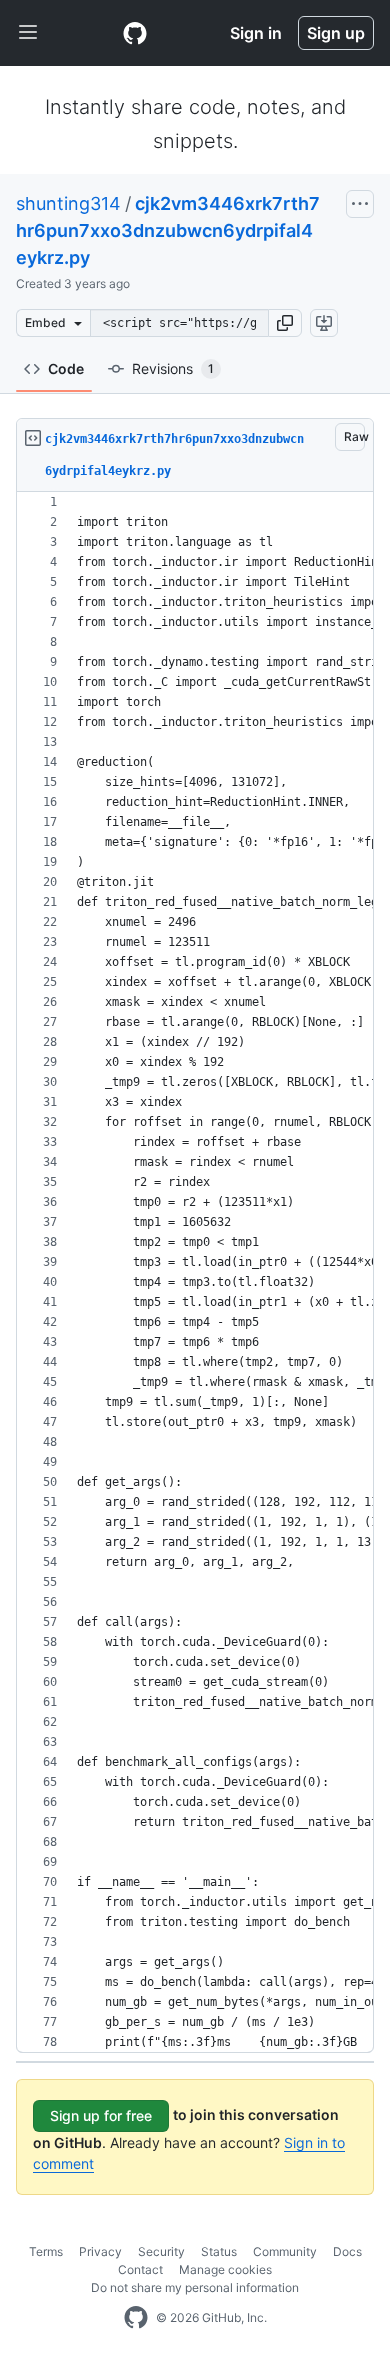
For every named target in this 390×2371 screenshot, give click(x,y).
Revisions (173, 368)
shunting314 (68, 203)
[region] (195, 1272)
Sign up (336, 33)
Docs (347, 2251)
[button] (285, 323)
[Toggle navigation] (28, 33)
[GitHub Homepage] (136, 2318)
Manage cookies (225, 2269)
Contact (140, 2269)
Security (161, 2251)
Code (66, 368)
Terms (46, 2251)
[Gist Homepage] (135, 33)
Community (285, 2251)
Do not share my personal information (195, 2287)
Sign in (256, 33)
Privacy (100, 2251)
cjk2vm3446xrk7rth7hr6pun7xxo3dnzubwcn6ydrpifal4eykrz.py (168, 230)
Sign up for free (101, 2115)
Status (219, 2251)
